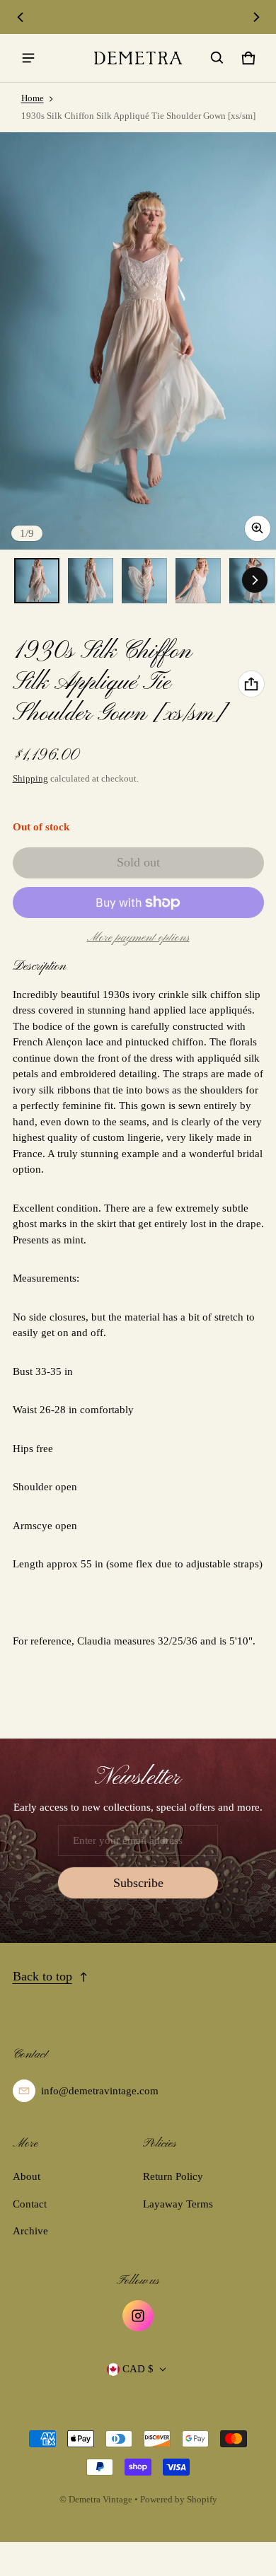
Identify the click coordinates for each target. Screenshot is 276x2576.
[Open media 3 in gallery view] (144, 581)
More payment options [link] (138, 938)
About (27, 2176)
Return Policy (173, 2176)
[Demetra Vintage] (138, 58)
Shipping (30, 779)
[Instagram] (138, 2316)
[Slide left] (21, 17)
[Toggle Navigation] (28, 58)
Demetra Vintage (100, 2500)
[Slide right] (256, 17)
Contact (30, 2204)
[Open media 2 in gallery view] (91, 581)
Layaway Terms (178, 2204)
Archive (30, 2231)
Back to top (42, 1976)
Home (33, 98)
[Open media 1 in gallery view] (37, 581)
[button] (217, 58)
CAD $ (138, 2369)
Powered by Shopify (179, 2500)
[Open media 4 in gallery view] (198, 581)
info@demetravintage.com (100, 2091)
